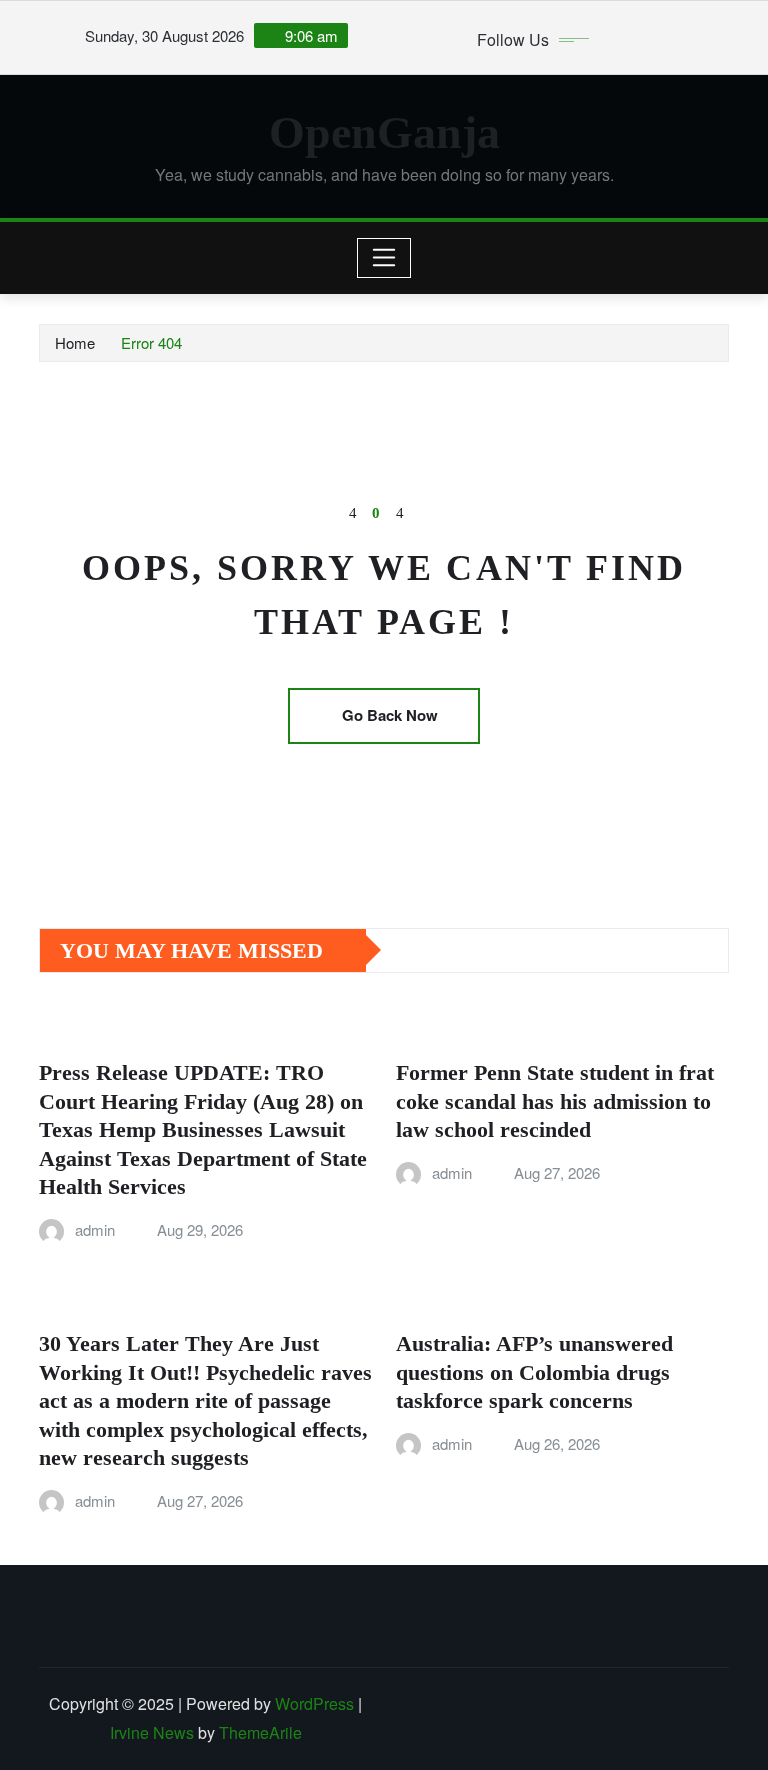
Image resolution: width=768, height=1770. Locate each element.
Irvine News (152, 1732)
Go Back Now (390, 715)
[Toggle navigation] (384, 258)
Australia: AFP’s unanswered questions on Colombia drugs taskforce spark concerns (534, 1372)
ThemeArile (260, 1732)
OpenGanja (384, 132)
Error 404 (151, 342)
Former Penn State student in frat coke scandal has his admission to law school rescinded (555, 1101)
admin (95, 1229)
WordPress (314, 1703)
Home (75, 342)
